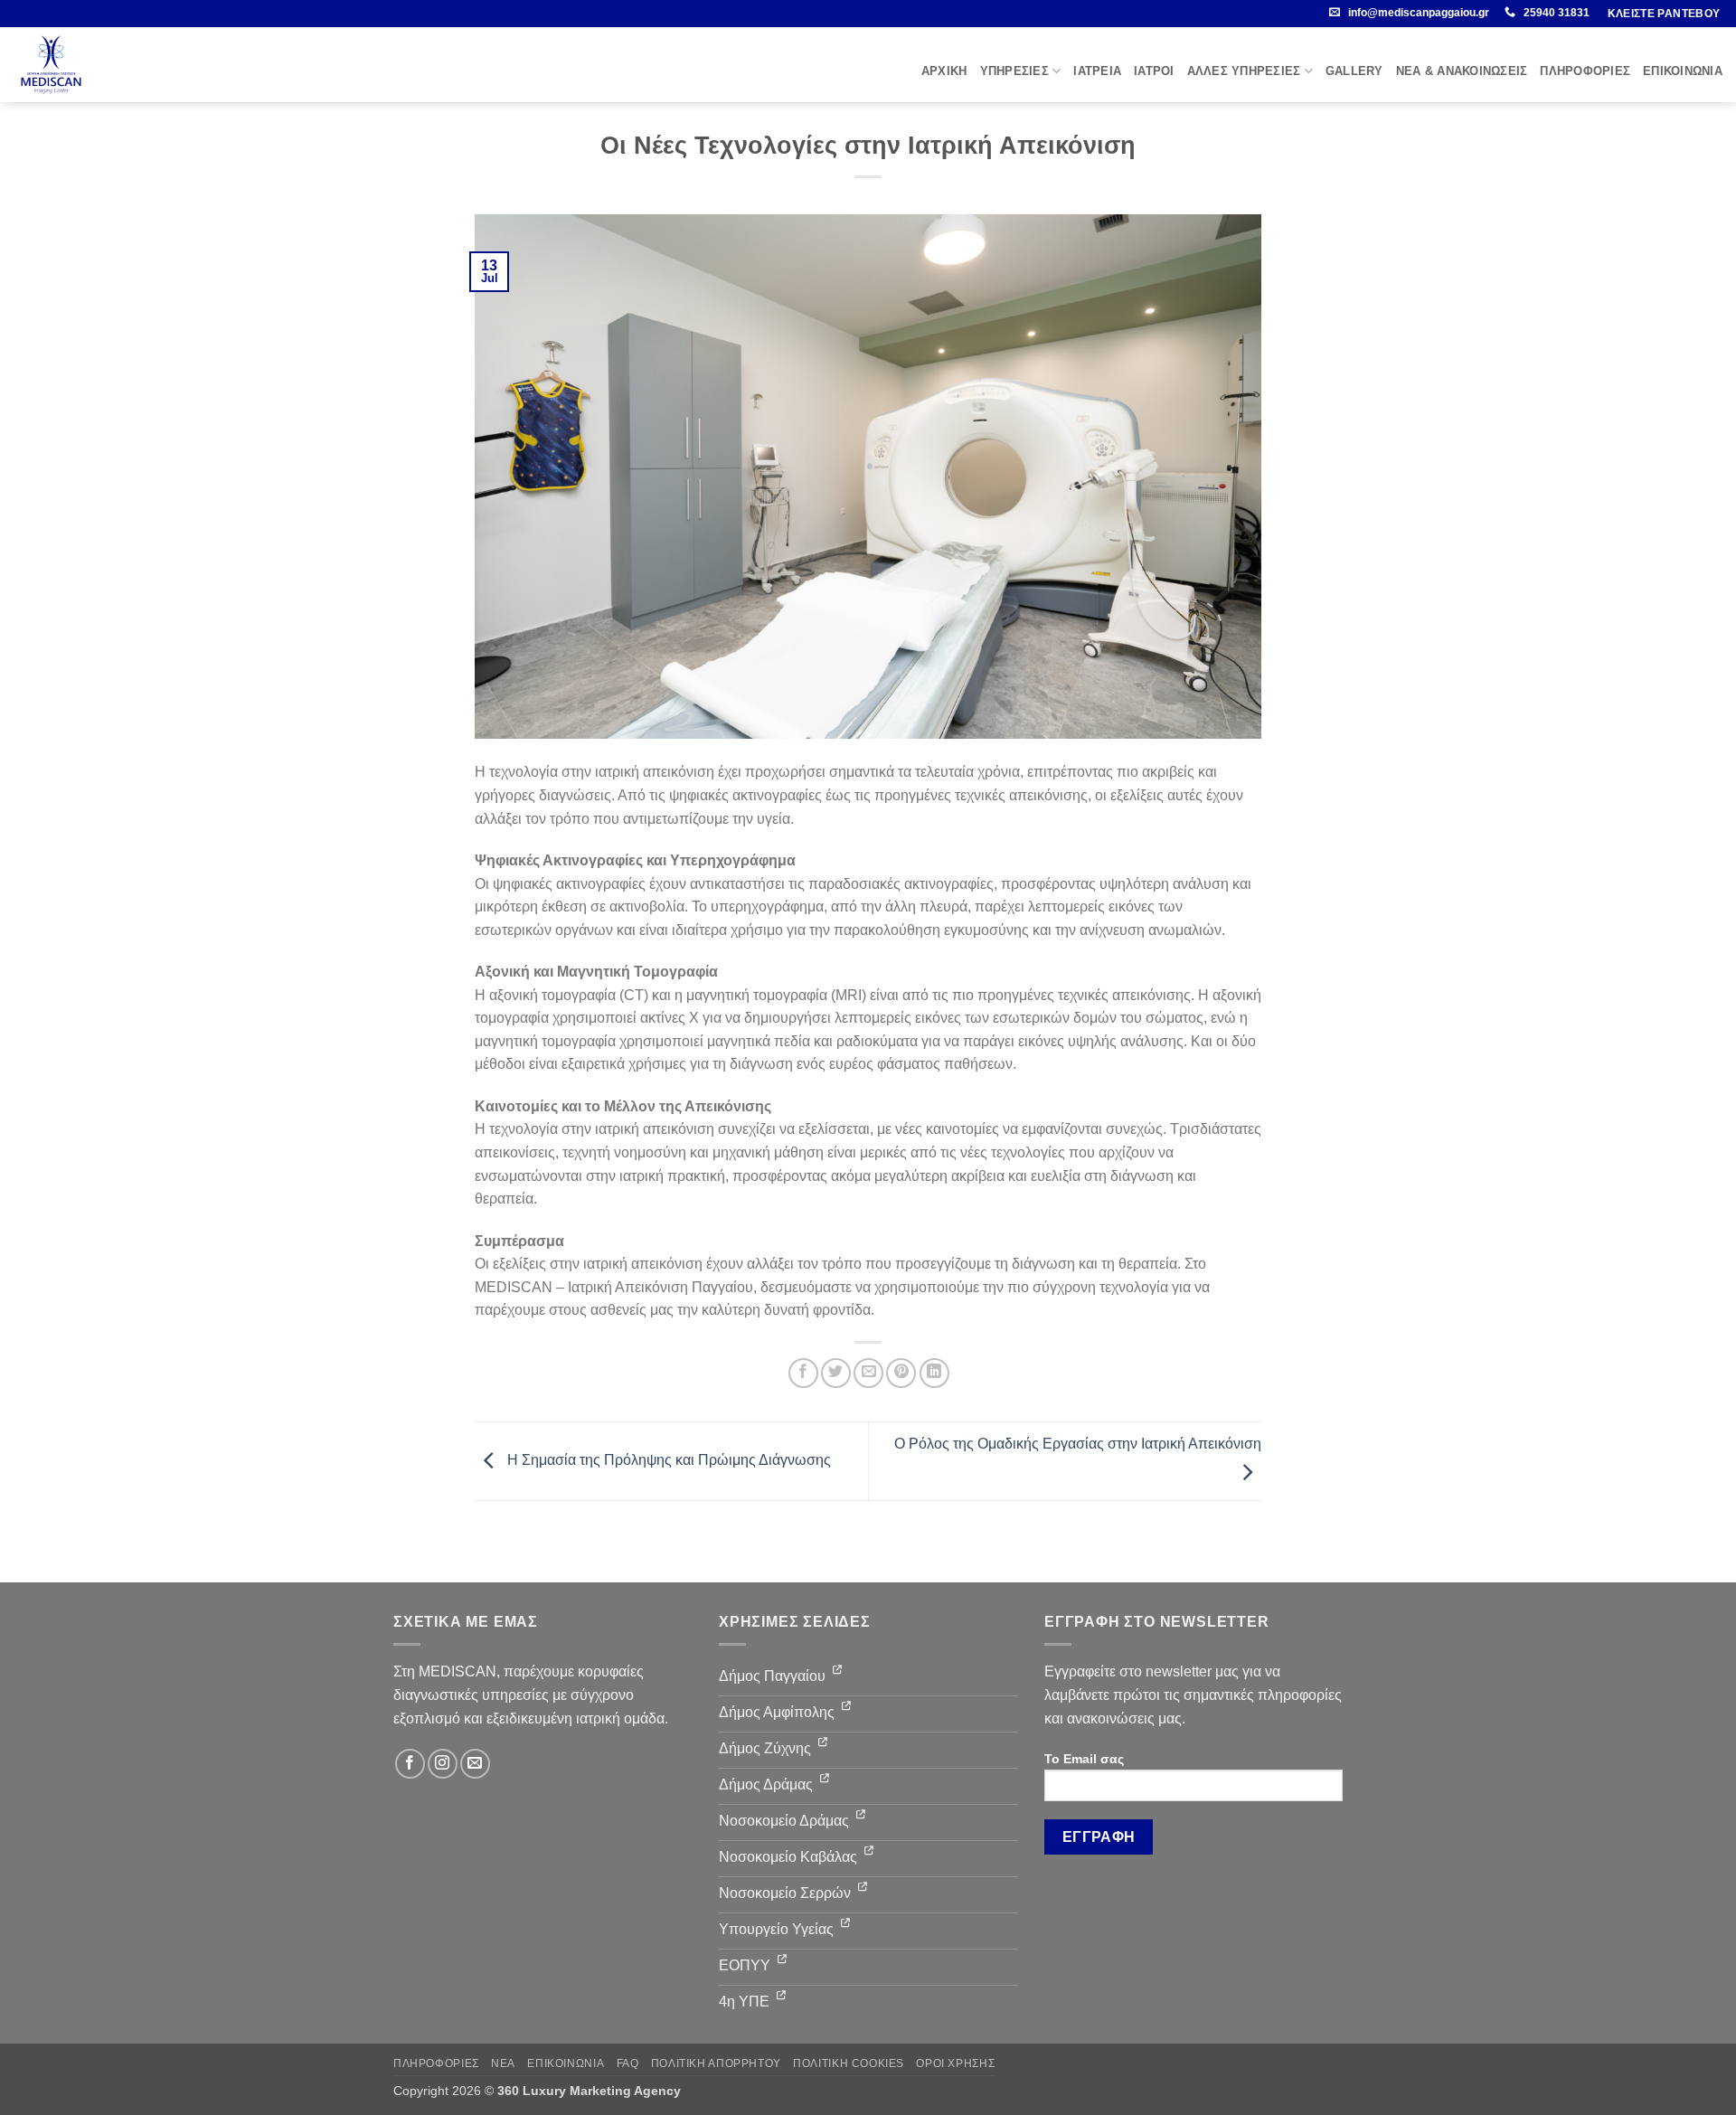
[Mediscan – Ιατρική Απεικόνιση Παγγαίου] (53, 65)
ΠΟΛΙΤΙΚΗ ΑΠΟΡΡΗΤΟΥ (716, 2063)
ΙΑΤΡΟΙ (1154, 71)
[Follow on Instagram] (443, 1764)
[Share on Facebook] (803, 1373)
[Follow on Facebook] (410, 1764)
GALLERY (1354, 71)
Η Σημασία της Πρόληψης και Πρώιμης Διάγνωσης (667, 1460)
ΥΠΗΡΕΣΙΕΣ (1014, 71)
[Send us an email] (475, 1764)
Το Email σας (1084, 1759)
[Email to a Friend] (868, 1373)
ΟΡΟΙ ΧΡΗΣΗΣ (955, 2063)
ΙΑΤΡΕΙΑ (1097, 71)
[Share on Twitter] (836, 1373)
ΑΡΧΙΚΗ (944, 71)
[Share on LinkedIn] (934, 1373)
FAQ (628, 2063)
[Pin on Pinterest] (901, 1373)
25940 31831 (1557, 13)
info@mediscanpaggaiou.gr (1419, 13)
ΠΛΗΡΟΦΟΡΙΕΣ (1585, 71)
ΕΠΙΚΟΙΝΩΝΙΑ (1683, 71)
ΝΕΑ (503, 2063)
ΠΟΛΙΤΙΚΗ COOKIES (849, 2063)
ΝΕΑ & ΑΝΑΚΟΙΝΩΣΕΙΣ (1462, 71)
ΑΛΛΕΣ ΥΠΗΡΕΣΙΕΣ (1244, 71)
